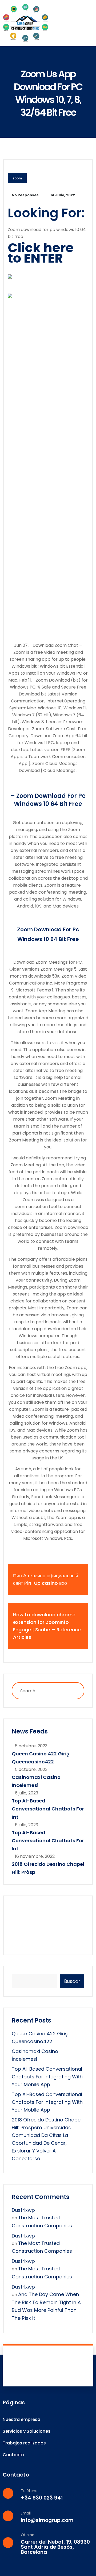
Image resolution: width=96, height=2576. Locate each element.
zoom (17, 178)
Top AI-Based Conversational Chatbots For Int (48, 1809)
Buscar (72, 1981)
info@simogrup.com (47, 2520)
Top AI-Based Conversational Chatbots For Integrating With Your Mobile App (47, 2077)
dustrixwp (23, 2210)
